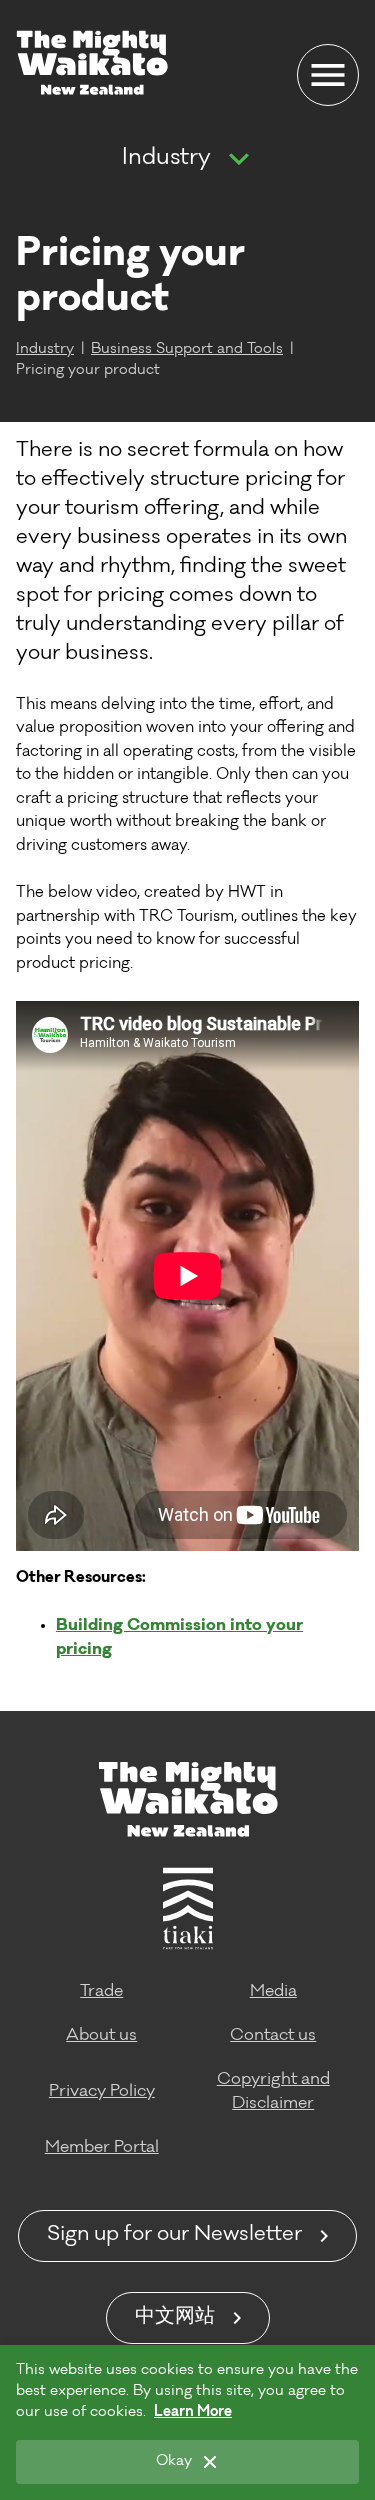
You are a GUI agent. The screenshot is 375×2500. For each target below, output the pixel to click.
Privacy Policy (102, 2092)
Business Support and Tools (187, 350)
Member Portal (102, 2148)
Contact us (273, 2036)
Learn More (193, 2413)
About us (101, 2036)
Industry (166, 159)
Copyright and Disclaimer (273, 2092)
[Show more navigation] (239, 160)
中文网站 (175, 2318)
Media (273, 1992)
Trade (101, 1992)
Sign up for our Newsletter (174, 2236)
